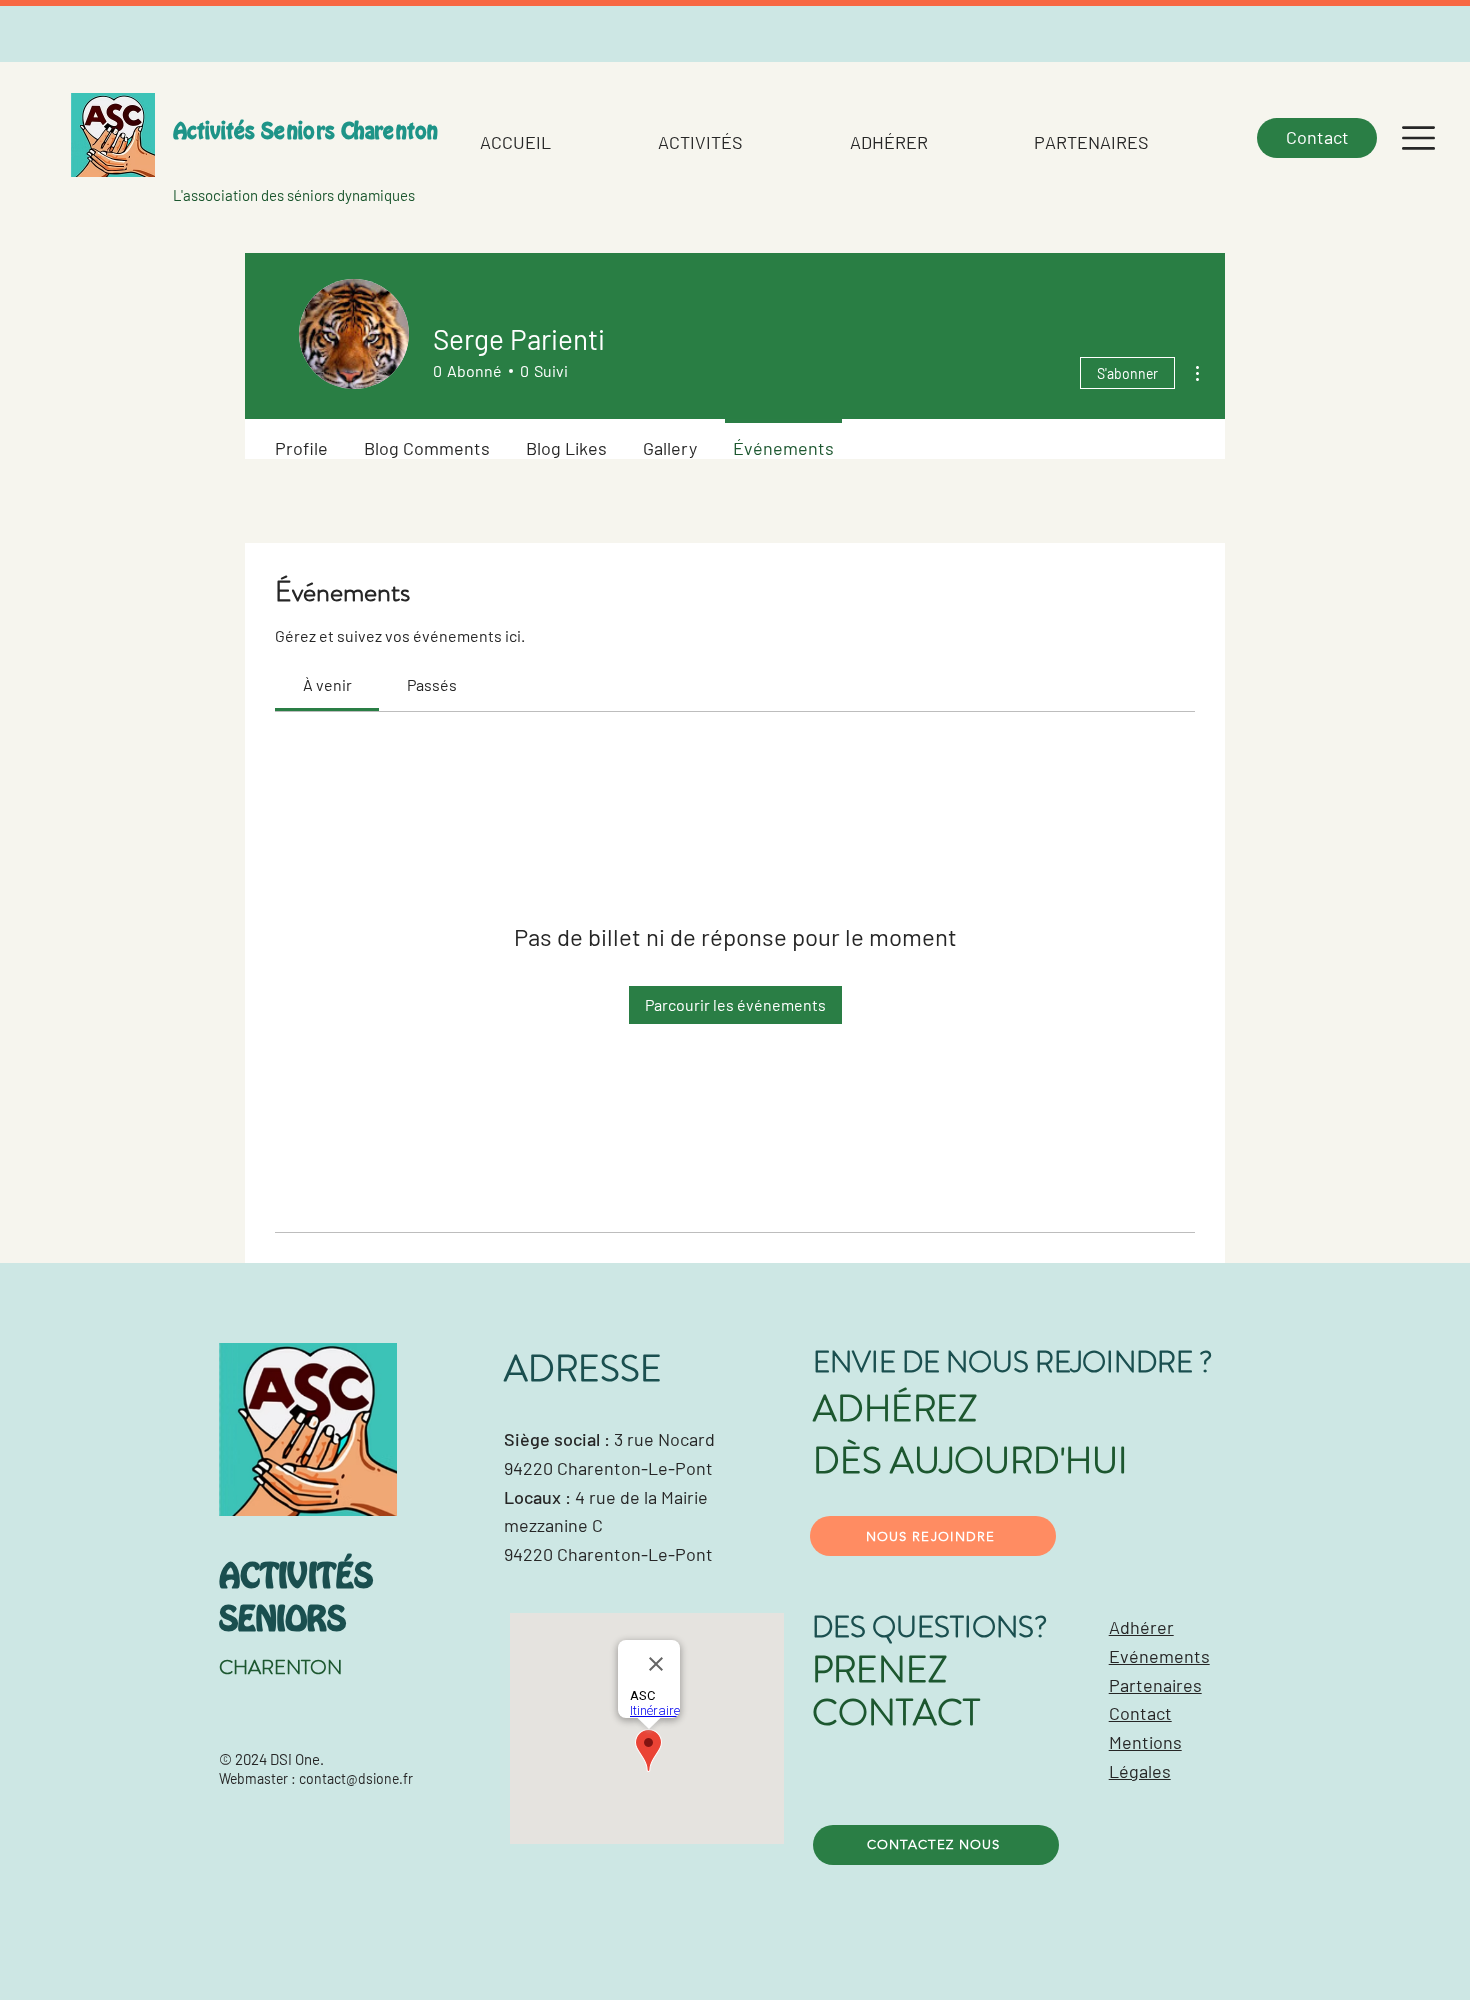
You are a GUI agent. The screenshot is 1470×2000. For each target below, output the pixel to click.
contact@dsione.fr (356, 1778)
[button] (1418, 138)
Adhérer (1141, 1627)
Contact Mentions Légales (1145, 1742)
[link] (327, 684)
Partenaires (1155, 1685)
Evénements (1159, 1656)
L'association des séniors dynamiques (294, 195)
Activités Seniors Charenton (305, 131)
